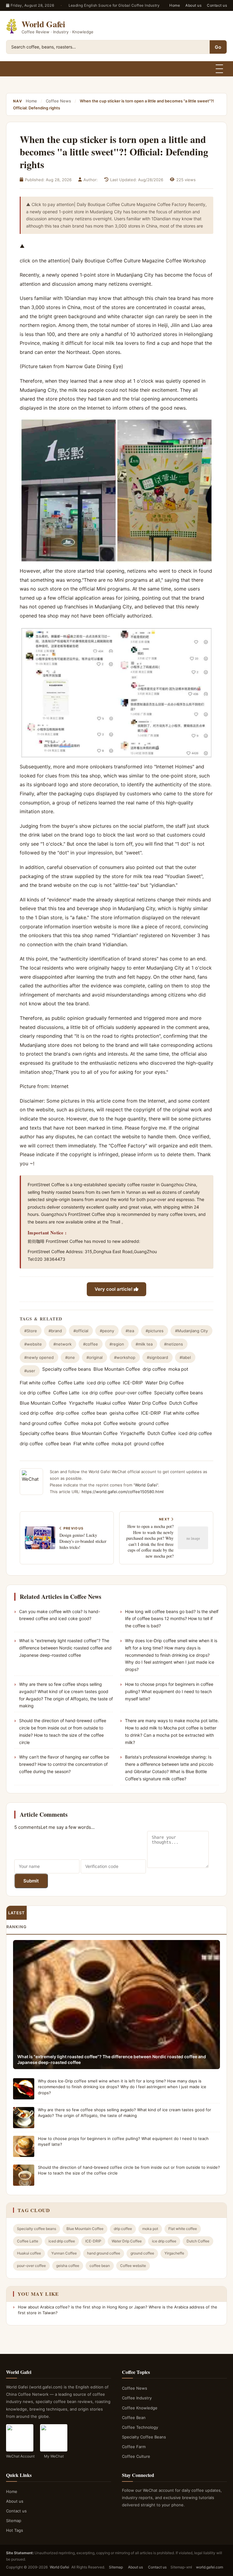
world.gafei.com (209, 2567)
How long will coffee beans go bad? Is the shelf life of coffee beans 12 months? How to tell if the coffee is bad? (172, 1619)
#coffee (91, 1344)
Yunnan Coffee (64, 2253)
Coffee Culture (136, 2456)
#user (30, 1371)
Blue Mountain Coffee (117, 1369)
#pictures (155, 1331)
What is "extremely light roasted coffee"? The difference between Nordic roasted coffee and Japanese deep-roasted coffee (65, 1648)
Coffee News (58, 101)
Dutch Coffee (184, 1403)
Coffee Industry (137, 2398)
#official (81, 1331)
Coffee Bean (134, 2418)
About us (193, 5)
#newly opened (39, 1357)
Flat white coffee (38, 1383)
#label (185, 1357)
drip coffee (154, 1369)
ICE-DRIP (133, 1383)
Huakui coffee (111, 1403)
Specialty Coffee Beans (144, 2437)
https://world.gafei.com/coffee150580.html (123, 1492)
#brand (55, 1331)
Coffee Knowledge (140, 2408)
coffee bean (94, 1413)
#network (62, 1344)
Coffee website (120, 1423)
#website (33, 1344)
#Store (31, 1331)
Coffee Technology (140, 2427)
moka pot (178, 1369)
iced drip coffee (104, 1383)
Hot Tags (15, 2530)
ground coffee (154, 1423)
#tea (130, 1331)
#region (117, 1344)
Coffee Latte (71, 1383)
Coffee (72, 1423)
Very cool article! (114, 1289)
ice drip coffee (35, 1393)
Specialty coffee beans (67, 1369)
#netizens (174, 1344)
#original (95, 1357)
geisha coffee (124, 1413)
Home (175, 5)
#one (70, 1357)
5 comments (27, 1827)
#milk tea (144, 1344)
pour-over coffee (133, 1393)
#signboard (157, 1357)
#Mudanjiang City (191, 1331)
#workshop (125, 1357)
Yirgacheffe (81, 1403)
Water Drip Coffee (165, 1383)
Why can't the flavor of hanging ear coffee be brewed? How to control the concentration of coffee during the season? (64, 1764)
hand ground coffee (41, 1423)
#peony (107, 1331)
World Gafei (146, 1485)
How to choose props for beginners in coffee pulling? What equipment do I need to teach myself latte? (169, 1691)
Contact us (217, 5)
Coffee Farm (134, 2447)
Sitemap (14, 2521)
